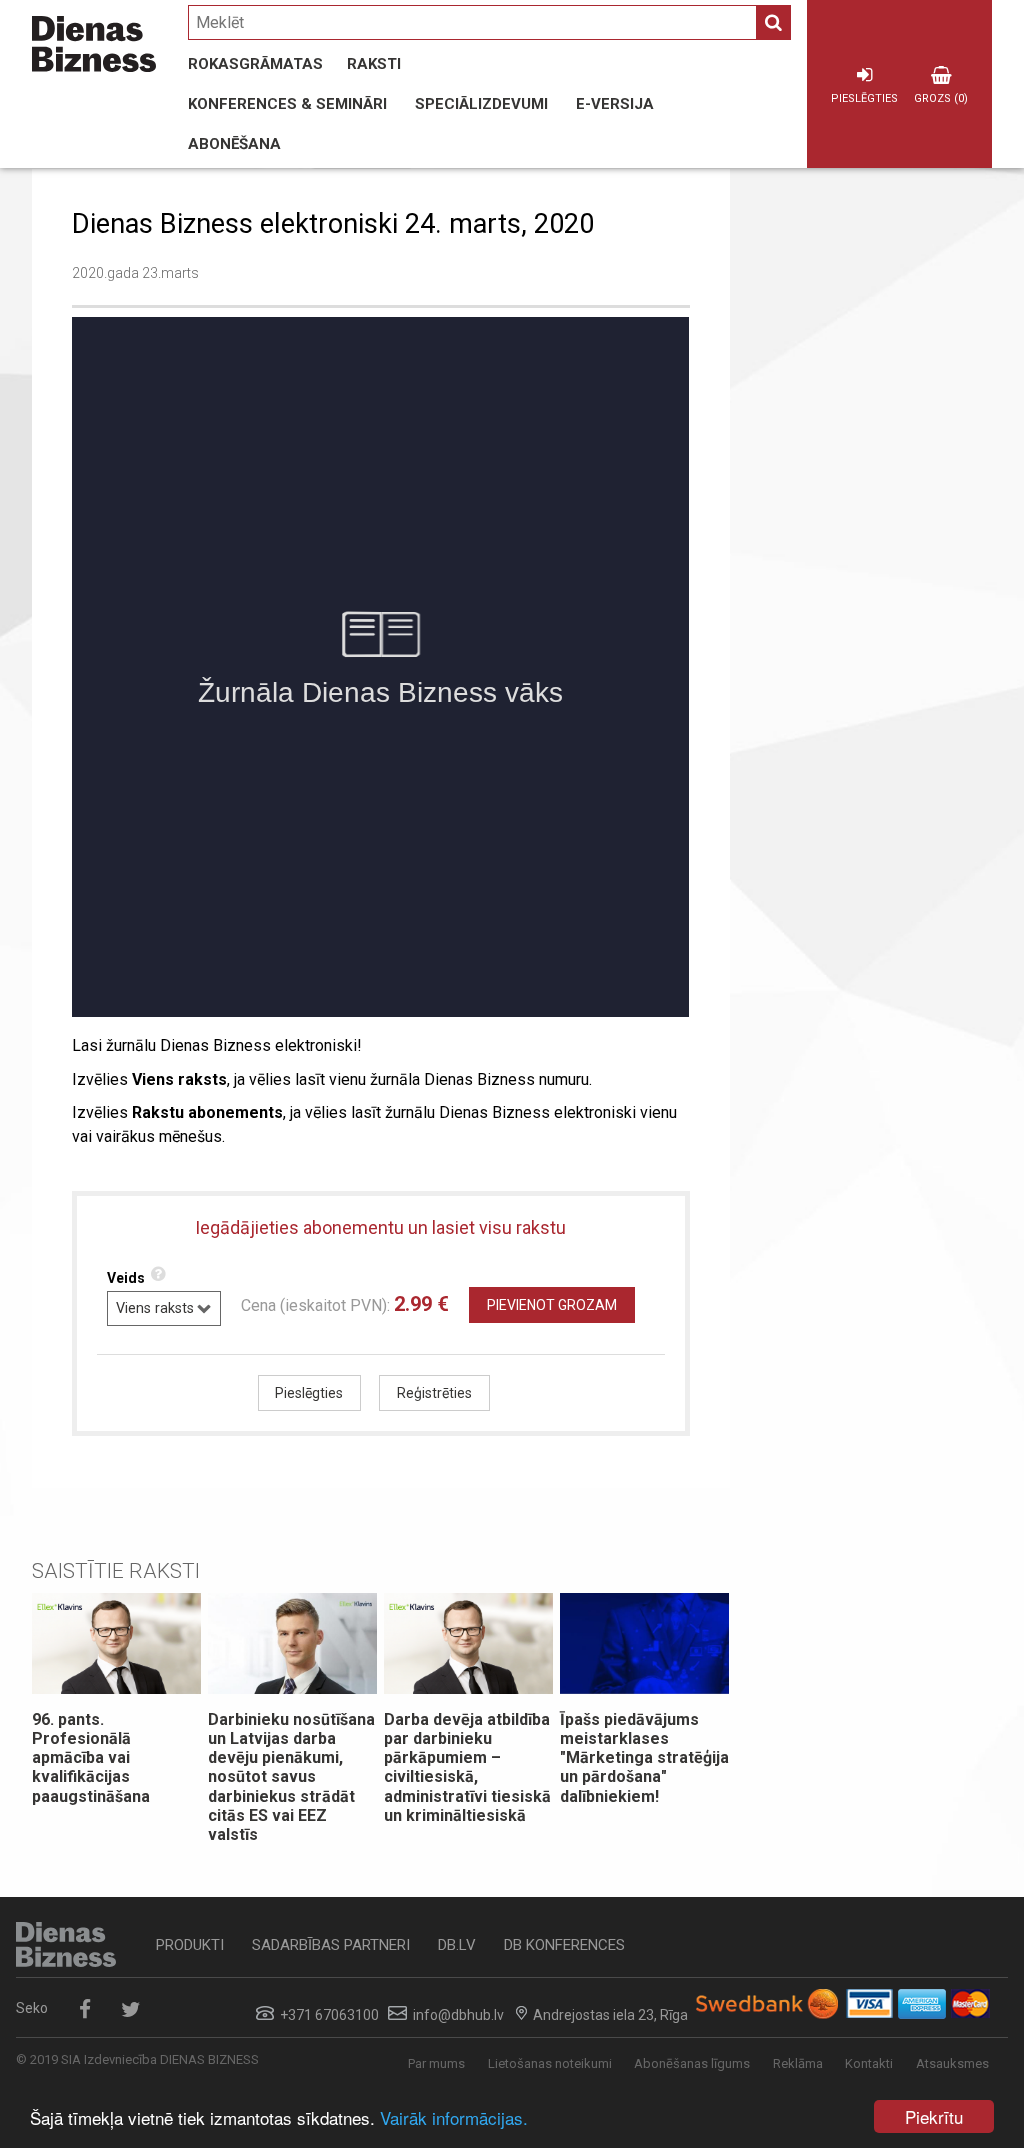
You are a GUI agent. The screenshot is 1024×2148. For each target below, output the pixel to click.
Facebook (84, 2009)
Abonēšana (234, 144)
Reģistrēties (434, 1393)
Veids (126, 1278)
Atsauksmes (952, 2063)
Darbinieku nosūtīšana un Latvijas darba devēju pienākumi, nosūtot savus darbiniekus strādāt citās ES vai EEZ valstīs (291, 1777)
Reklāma (798, 2063)
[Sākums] (94, 44)
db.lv (457, 1945)
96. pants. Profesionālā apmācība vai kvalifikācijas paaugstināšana (91, 1758)
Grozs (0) (941, 98)
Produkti (190, 1945)
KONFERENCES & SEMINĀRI (287, 104)
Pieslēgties (864, 98)
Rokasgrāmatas (255, 64)
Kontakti (869, 2063)
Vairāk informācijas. (454, 2117)
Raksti (374, 64)
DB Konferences (564, 1945)
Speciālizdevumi (481, 104)
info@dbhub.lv (458, 2015)
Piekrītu (934, 2116)
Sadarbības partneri (331, 1945)
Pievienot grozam (552, 1305)
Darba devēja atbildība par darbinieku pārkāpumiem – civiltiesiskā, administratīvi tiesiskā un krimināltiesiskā (467, 1767)
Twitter (130, 2009)
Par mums (436, 2063)
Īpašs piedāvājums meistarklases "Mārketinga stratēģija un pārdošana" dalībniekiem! (644, 1758)
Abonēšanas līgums (692, 2063)
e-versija (615, 104)
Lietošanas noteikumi (550, 2063)
